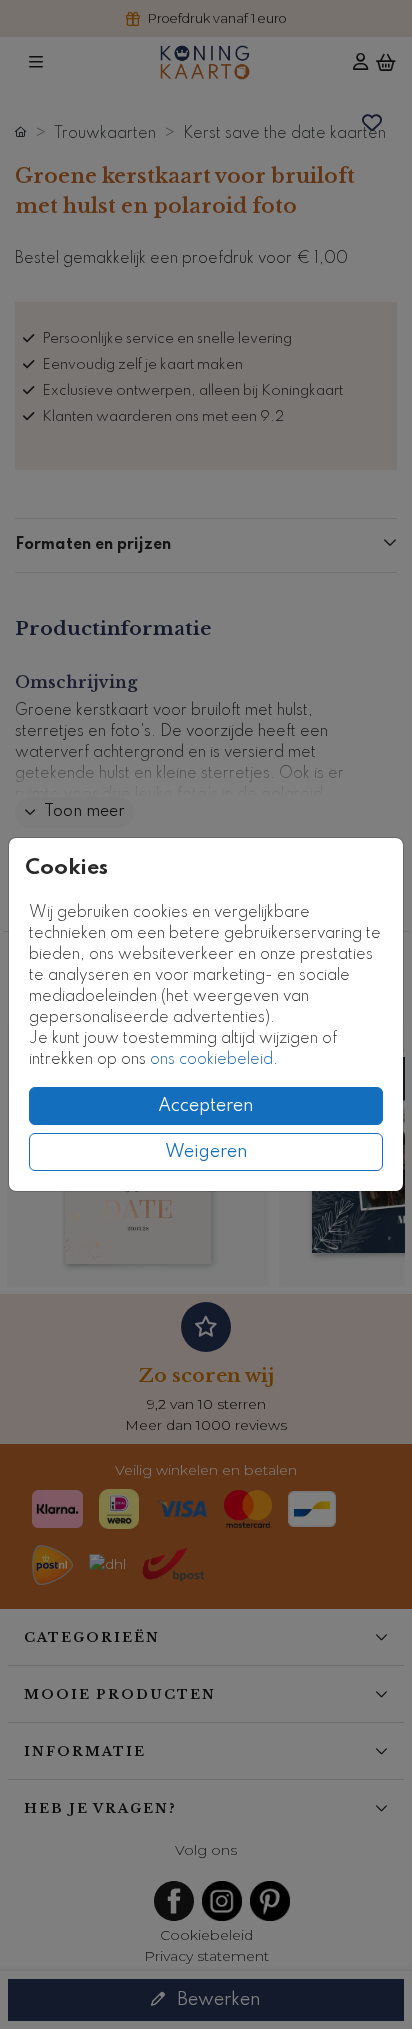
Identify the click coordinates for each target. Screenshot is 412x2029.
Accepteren (206, 1106)
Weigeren (206, 1152)
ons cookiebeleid (211, 1060)
